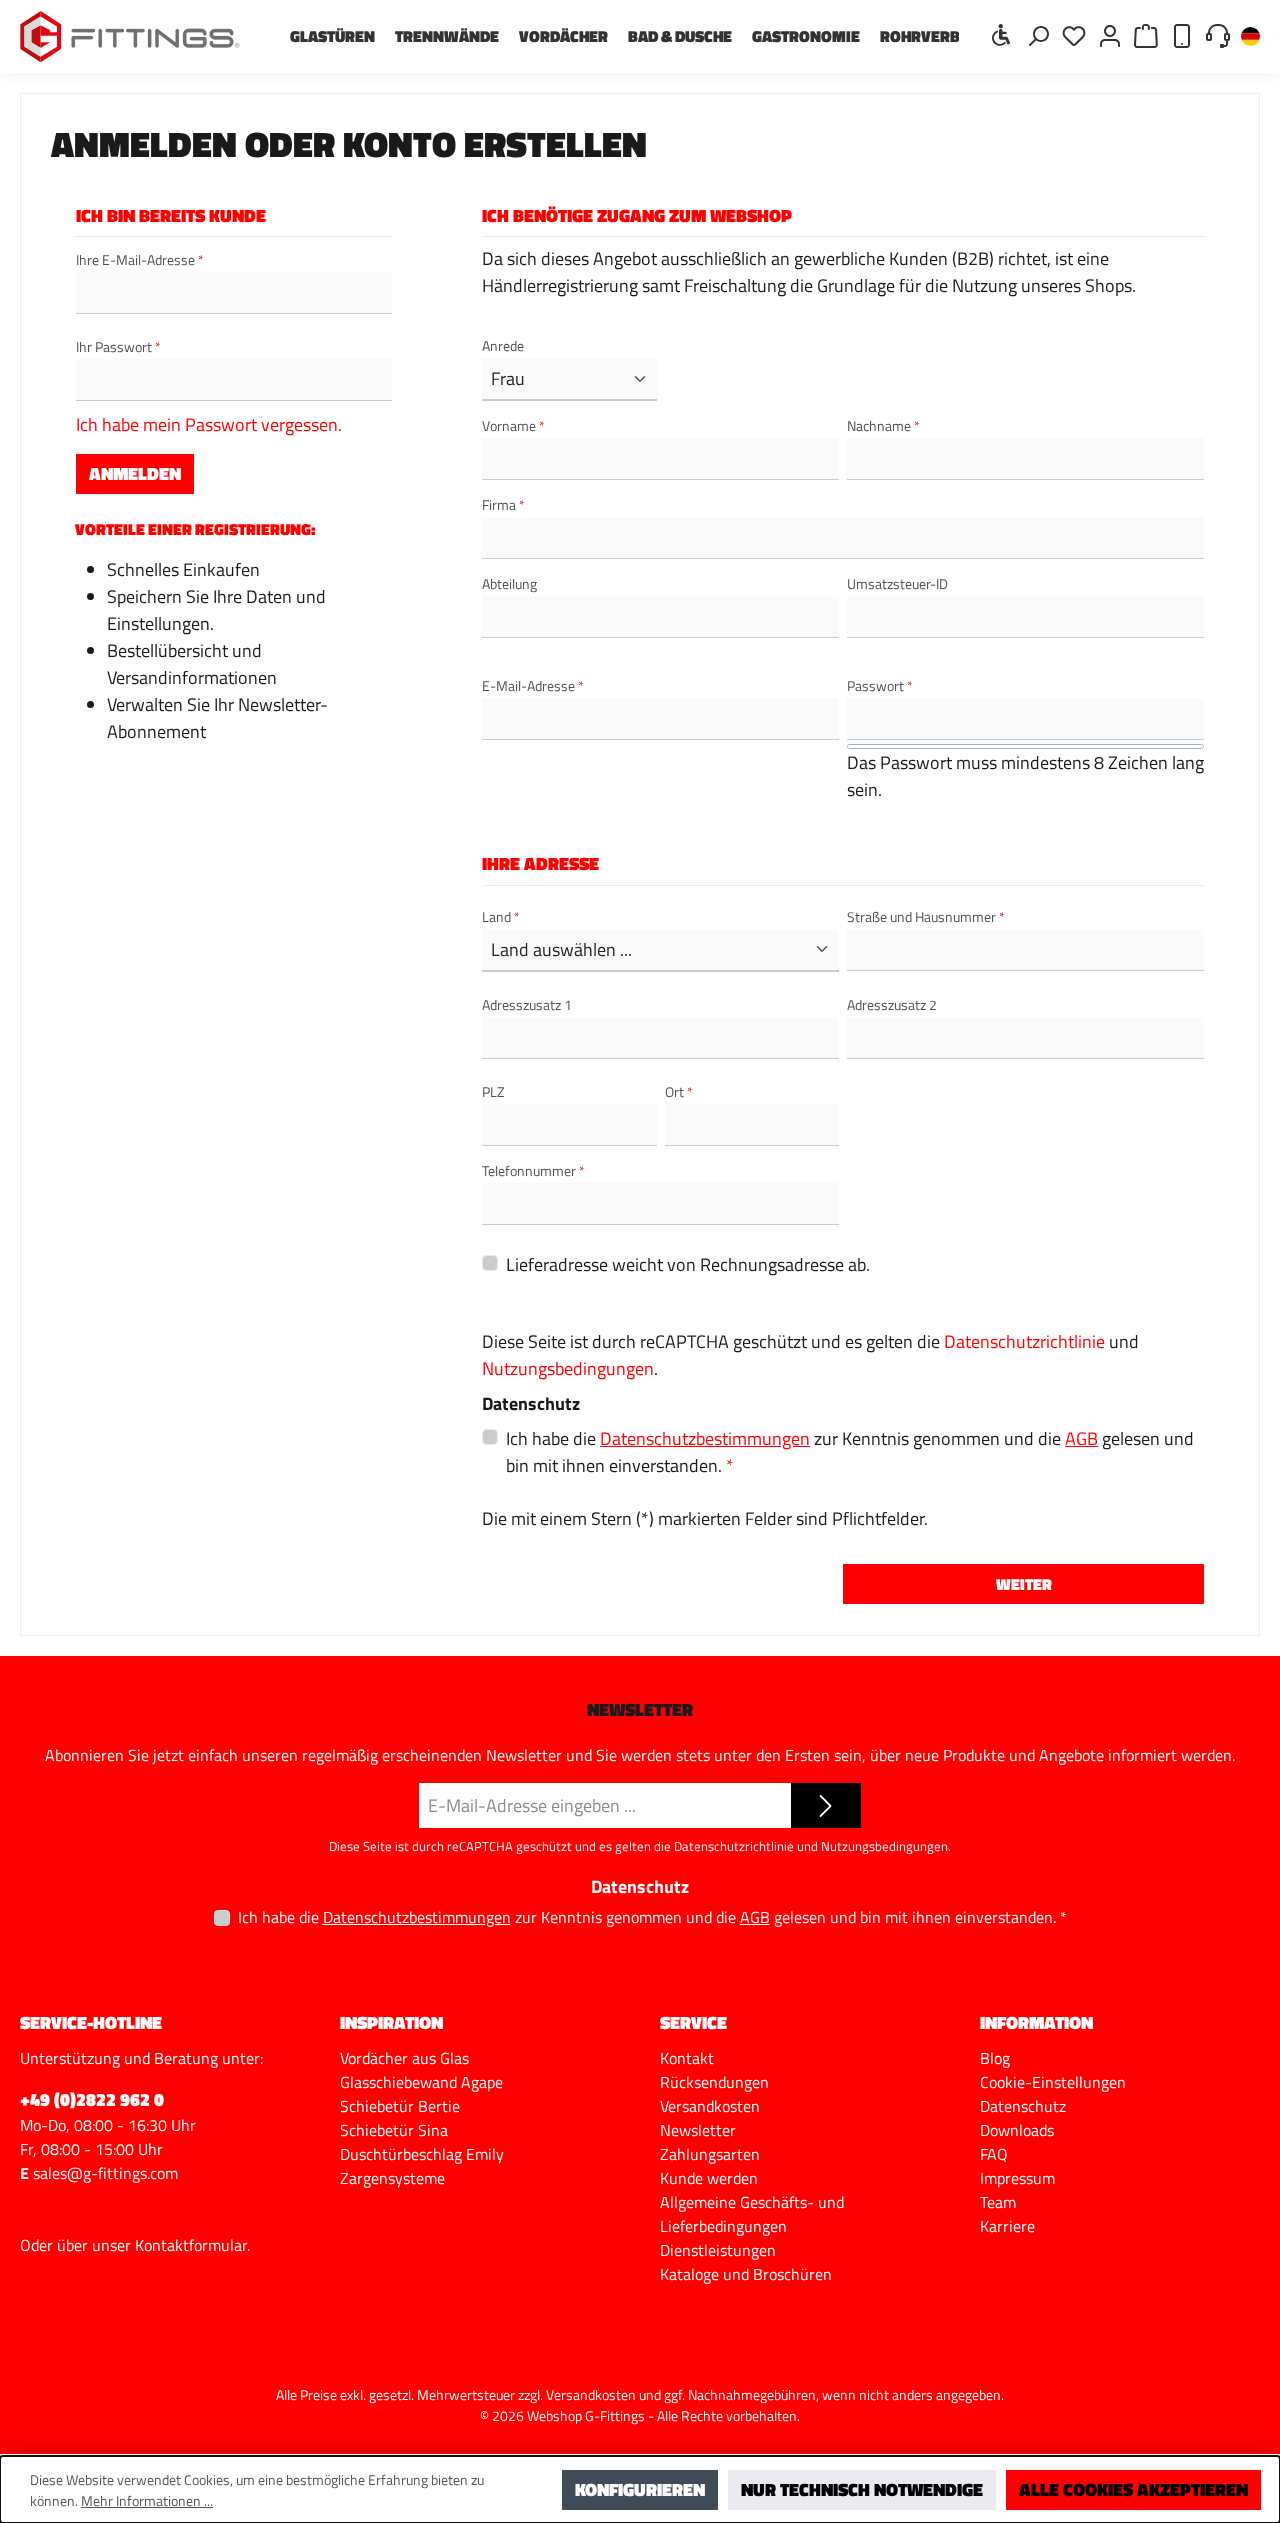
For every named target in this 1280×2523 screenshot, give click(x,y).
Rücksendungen (714, 2082)
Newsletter (698, 2130)
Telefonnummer (533, 1170)
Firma (503, 504)
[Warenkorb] (1146, 34)
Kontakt (687, 2058)
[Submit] (826, 1805)
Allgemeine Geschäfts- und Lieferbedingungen (752, 2214)
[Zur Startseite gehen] (130, 36)
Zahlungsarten (710, 2154)
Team (998, 2202)
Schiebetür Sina (394, 2130)
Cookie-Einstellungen (1053, 2082)
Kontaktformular (191, 2245)
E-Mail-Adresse (533, 685)
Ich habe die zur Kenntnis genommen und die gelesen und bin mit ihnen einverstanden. (850, 1452)
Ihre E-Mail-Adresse (140, 259)
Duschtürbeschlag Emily (422, 2154)
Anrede (503, 345)
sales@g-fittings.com (105, 2173)
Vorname (513, 425)
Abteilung (509, 583)
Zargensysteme (392, 2178)
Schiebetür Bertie (400, 2106)
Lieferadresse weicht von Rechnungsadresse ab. (688, 1264)
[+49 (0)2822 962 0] (1182, 34)
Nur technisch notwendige (862, 2489)
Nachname (883, 425)
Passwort (880, 685)
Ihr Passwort (118, 346)
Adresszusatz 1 (527, 1004)
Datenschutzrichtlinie (1024, 1341)
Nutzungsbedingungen (568, 1368)
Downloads (1017, 2130)
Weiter (1024, 1584)
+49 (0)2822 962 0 (92, 2099)
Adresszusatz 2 (892, 1004)
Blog (995, 2058)
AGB (1081, 1438)
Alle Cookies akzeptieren (1133, 2489)
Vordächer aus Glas (404, 2058)
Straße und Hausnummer (926, 916)
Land (501, 916)
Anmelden (135, 473)
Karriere (1007, 2226)
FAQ (994, 2154)
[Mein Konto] (1110, 34)
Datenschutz (1023, 2106)
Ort (679, 1091)
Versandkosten (710, 2106)
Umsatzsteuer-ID (897, 583)
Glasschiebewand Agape (421, 2082)
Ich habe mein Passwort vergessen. (209, 424)
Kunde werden (709, 2178)
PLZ (493, 1091)
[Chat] (1218, 34)
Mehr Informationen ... (147, 2500)
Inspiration (391, 2022)
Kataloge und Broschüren (746, 2274)
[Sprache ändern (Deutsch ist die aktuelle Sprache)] (1250, 37)
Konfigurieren (640, 2489)
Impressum (1017, 2178)
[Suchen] (1038, 34)
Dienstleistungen (718, 2250)
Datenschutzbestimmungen (705, 1438)
